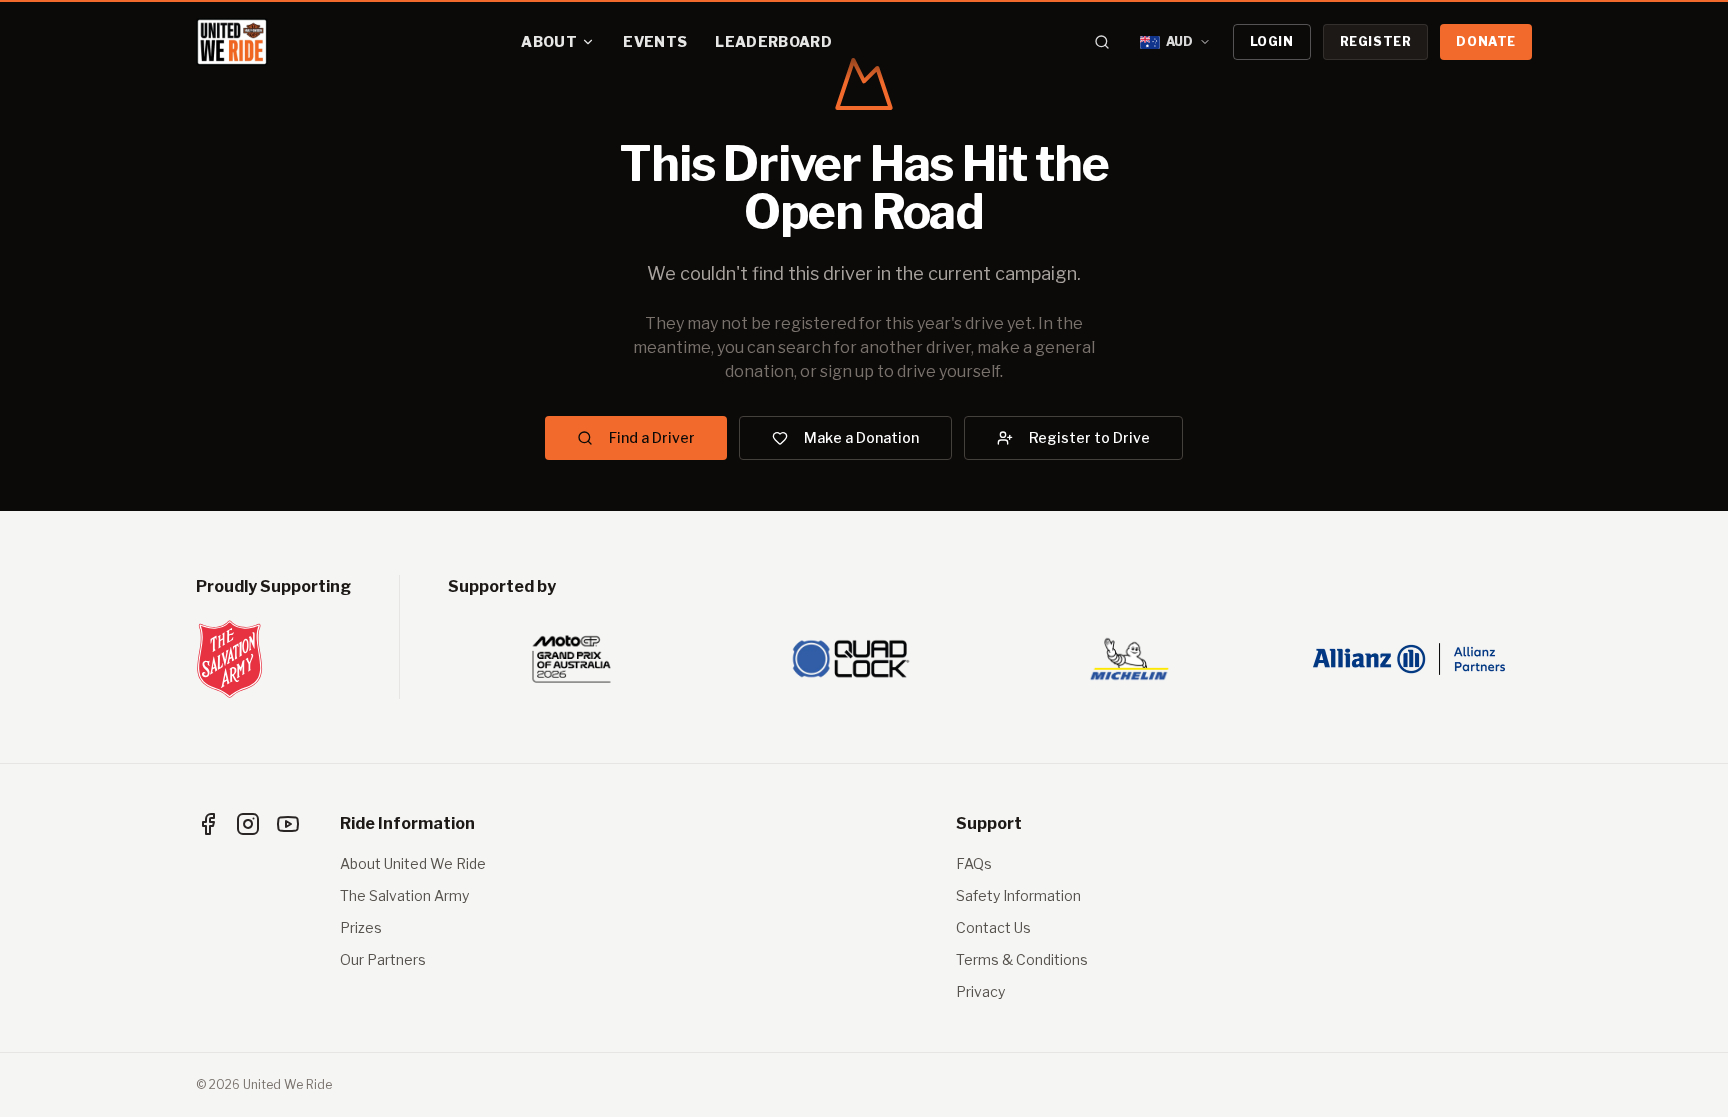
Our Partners (383, 959)
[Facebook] (208, 824)
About (549, 41)
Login (1272, 41)
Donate (1486, 41)
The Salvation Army (404, 895)
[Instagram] (248, 824)
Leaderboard (773, 41)
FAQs (974, 863)
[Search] (1102, 42)
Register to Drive (1089, 437)
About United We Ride (413, 863)
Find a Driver (652, 437)
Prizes (361, 927)
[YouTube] (288, 824)
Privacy (980, 991)
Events (655, 41)
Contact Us (993, 927)
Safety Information (1018, 895)
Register (1376, 41)
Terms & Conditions (1022, 959)
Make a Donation (861, 437)
